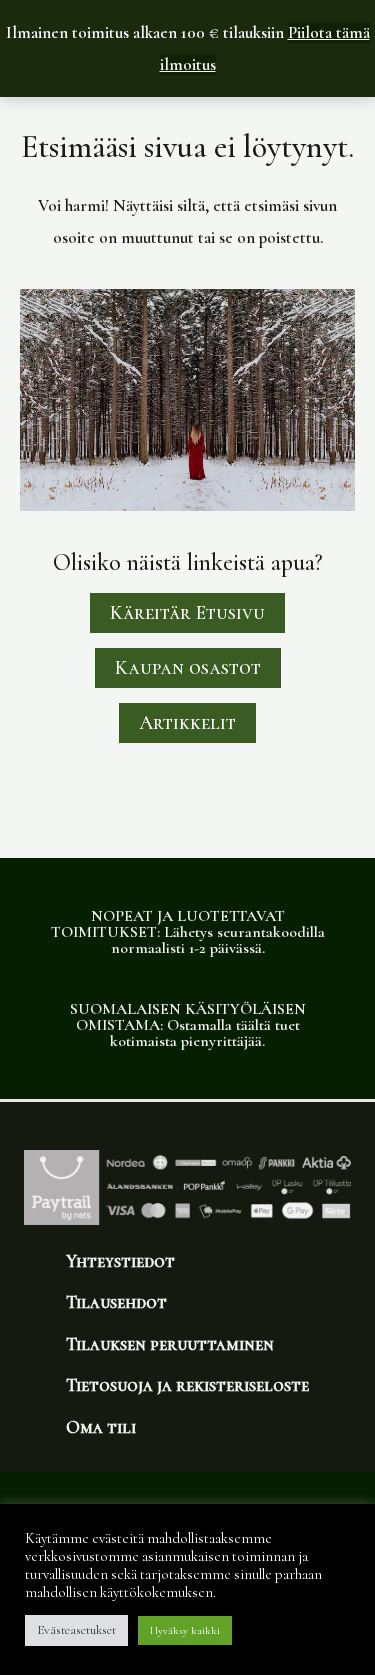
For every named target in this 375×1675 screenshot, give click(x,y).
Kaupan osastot (188, 668)
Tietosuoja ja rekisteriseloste (187, 1385)
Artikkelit (187, 723)
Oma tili (101, 1427)
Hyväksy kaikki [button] (185, 1630)
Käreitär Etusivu (187, 613)
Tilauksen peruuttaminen (170, 1344)
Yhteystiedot (120, 1261)
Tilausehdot (116, 1302)
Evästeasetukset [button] (76, 1630)
